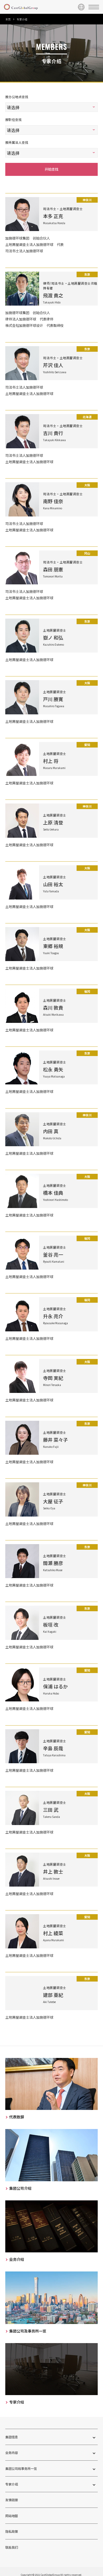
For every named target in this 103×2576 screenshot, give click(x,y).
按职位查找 (13, 120)
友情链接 (12, 2500)
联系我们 (12, 2547)
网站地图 (12, 2516)
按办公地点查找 (17, 97)
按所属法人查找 (17, 142)
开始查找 (51, 169)
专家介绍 (12, 2484)
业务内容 (12, 2453)
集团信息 (12, 2437)
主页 (8, 19)
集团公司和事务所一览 (21, 2468)
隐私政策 (12, 2531)
